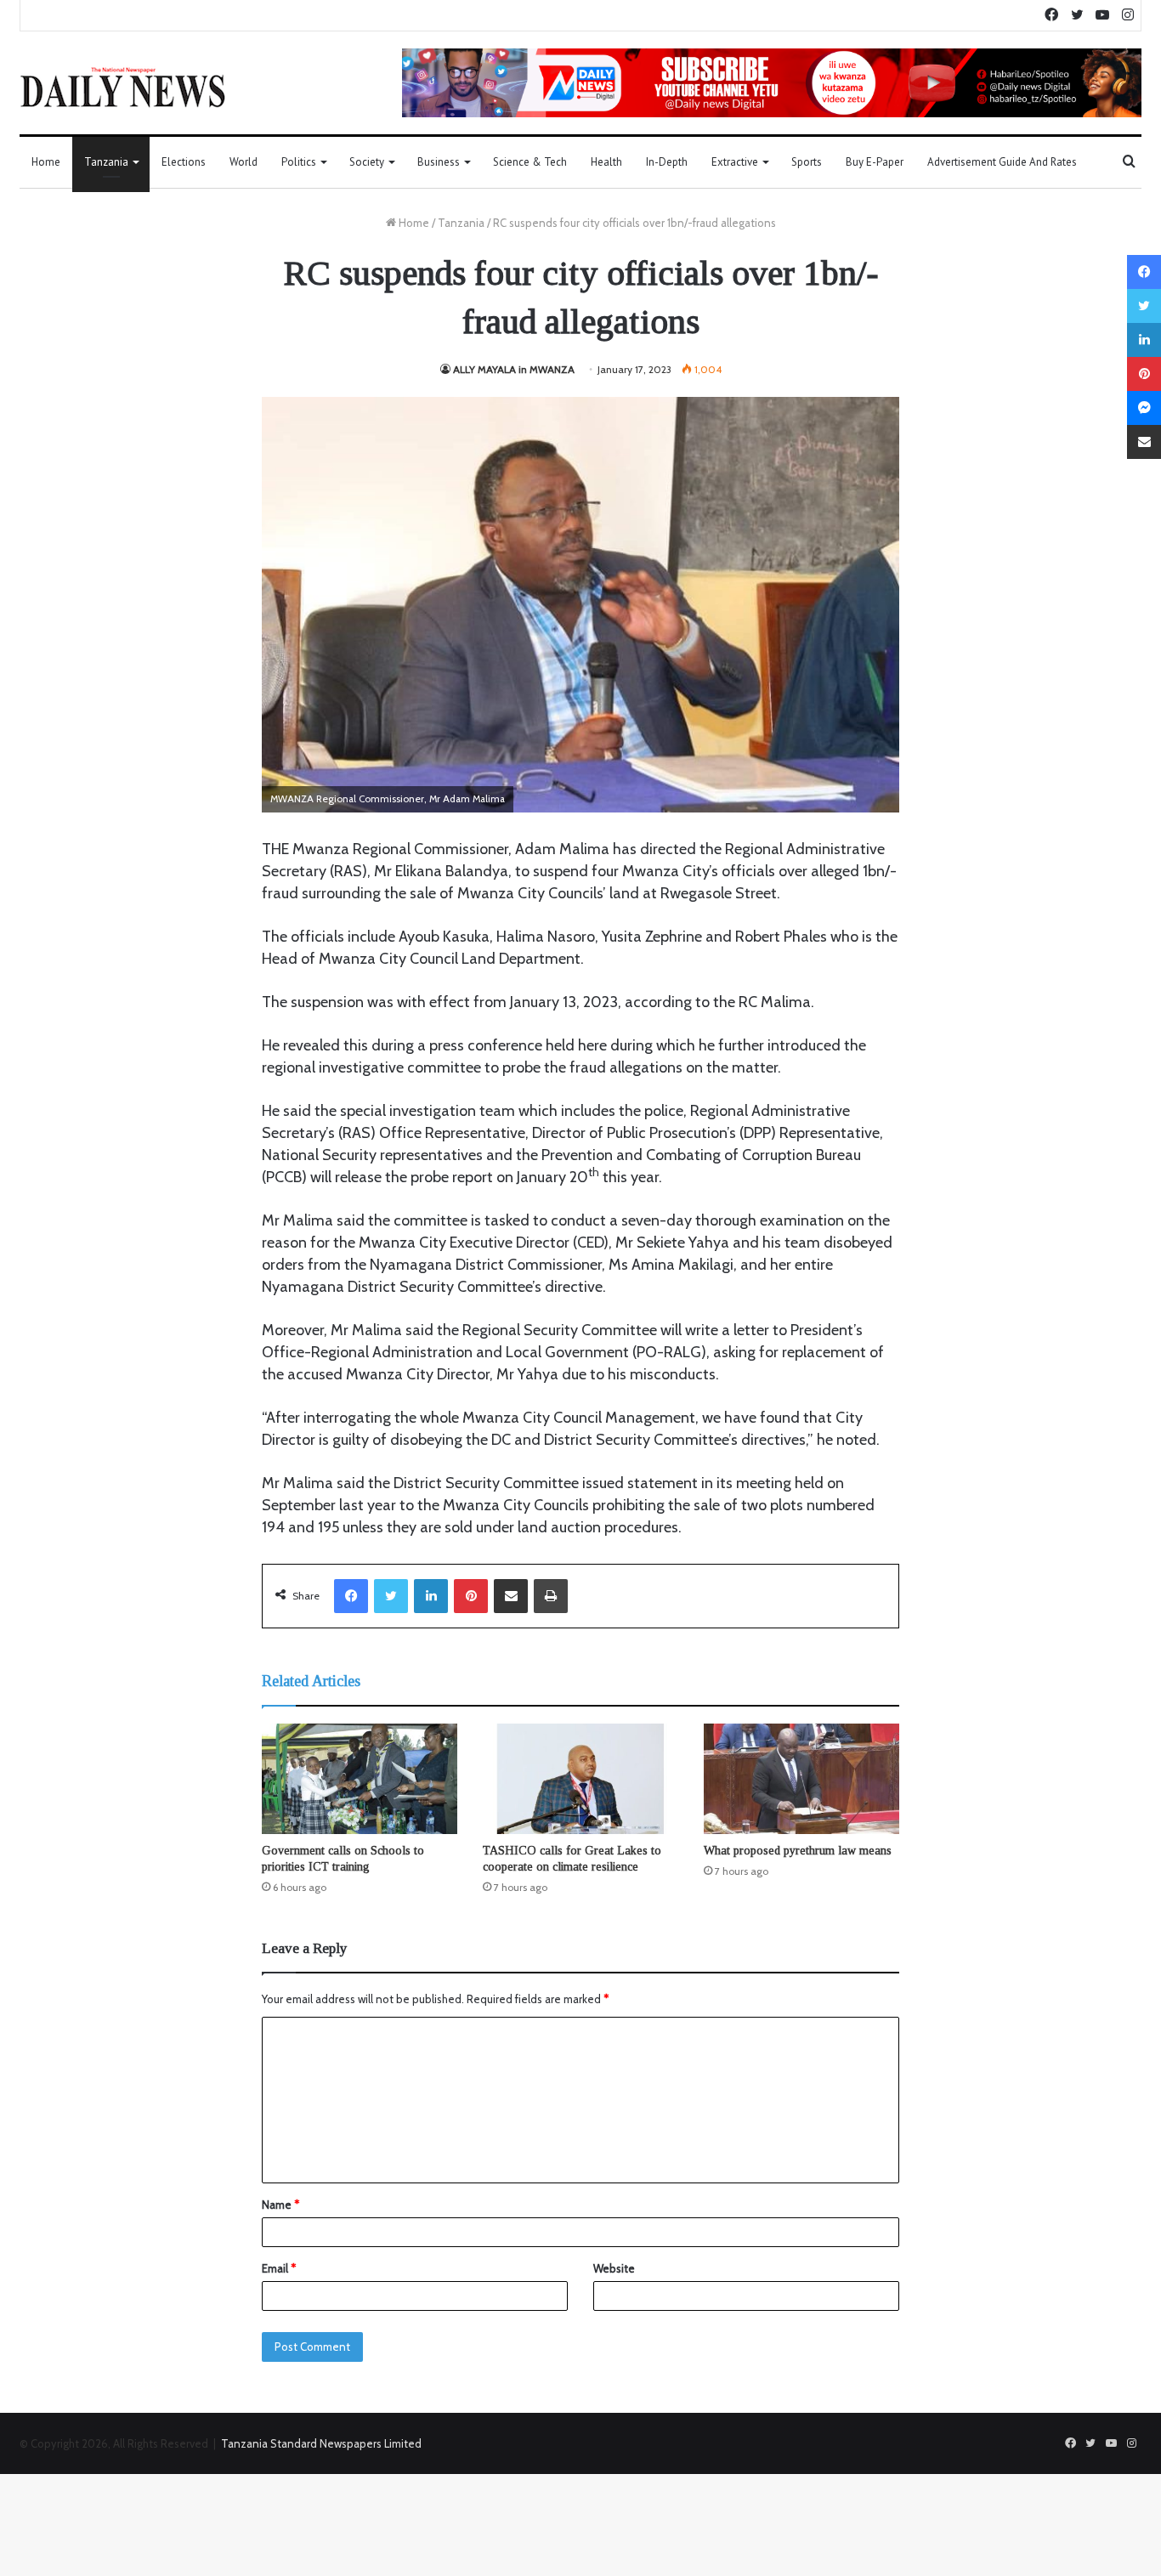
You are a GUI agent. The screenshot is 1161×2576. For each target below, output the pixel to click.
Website (614, 2268)
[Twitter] (391, 1596)
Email (279, 2268)
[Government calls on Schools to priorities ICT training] (360, 1779)
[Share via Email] (511, 1596)
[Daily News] (123, 87)
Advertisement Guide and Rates (1002, 162)
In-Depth (667, 162)
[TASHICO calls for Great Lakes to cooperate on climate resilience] (580, 1779)
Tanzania (106, 162)
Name (280, 2205)
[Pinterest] (471, 1596)
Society (367, 162)
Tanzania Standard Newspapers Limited (321, 2443)
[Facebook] (351, 1596)
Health (606, 162)
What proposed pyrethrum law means (798, 1851)
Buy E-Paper (875, 162)
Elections (184, 162)
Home (46, 162)
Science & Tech (530, 162)
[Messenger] (1144, 408)
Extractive (735, 162)
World (244, 162)
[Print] (551, 1596)
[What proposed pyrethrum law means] (801, 1779)
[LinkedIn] (431, 1596)
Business (439, 162)
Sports (807, 162)
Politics (299, 162)
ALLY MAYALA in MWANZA (514, 369)
